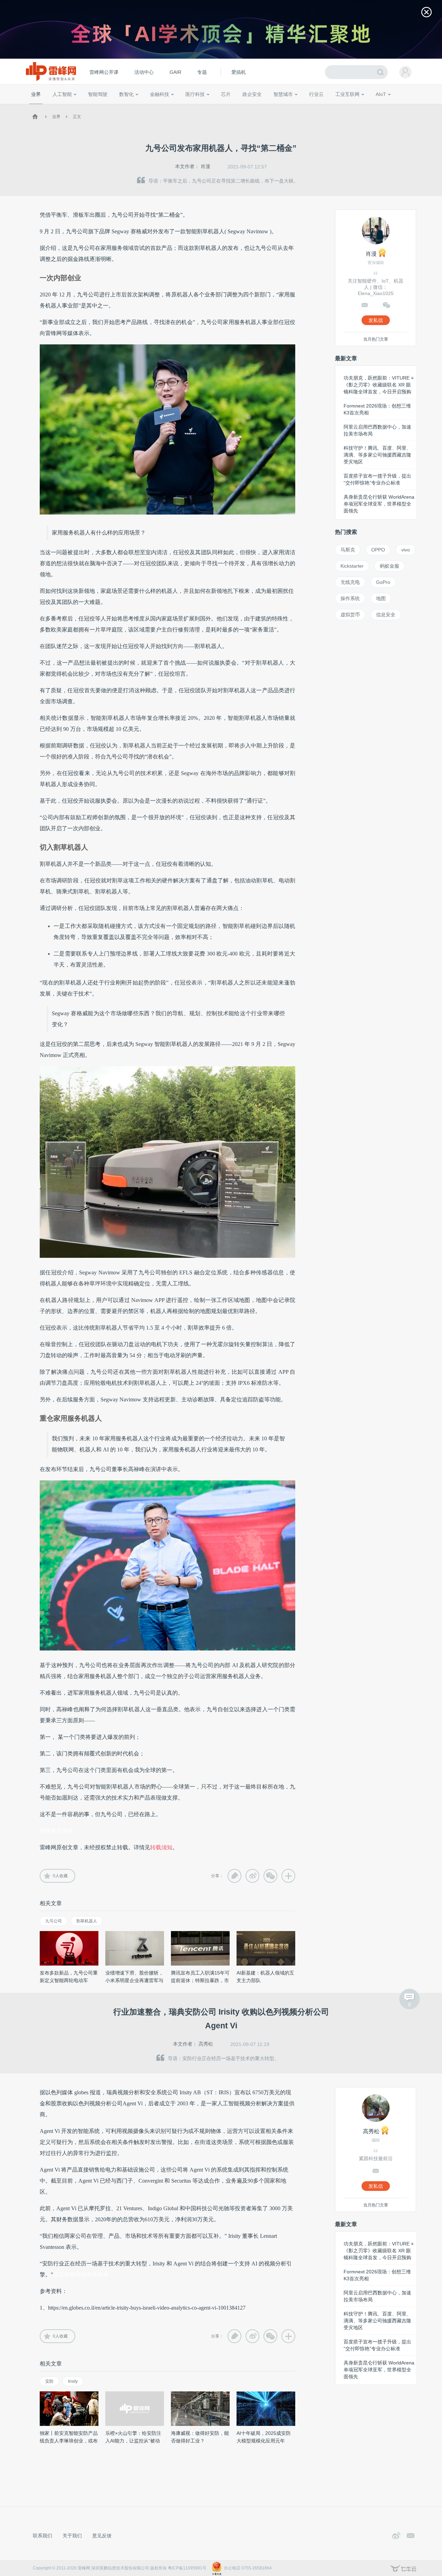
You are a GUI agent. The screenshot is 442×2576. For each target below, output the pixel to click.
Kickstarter (352, 566)
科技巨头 (132, 107)
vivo (406, 550)
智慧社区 (286, 107)
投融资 (163, 107)
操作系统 (350, 598)
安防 (49, 2381)
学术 (56, 107)
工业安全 (330, 107)
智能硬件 (373, 107)
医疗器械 (182, 107)
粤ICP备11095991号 (187, 2568)
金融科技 (160, 94)
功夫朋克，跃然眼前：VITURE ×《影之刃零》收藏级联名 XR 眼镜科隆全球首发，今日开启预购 (379, 385)
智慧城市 (283, 94)
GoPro (383, 582)
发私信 (376, 320)
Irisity (73, 2381)
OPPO (378, 550)
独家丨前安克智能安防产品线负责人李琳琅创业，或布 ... (69, 2441)
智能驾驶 (98, 94)
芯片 (226, 94)
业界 (36, 94)
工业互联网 (347, 94)
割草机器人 (87, 1921)
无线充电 (350, 582)
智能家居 (411, 107)
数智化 (126, 94)
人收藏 (60, 1876)
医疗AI (146, 107)
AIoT (381, 94)
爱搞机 (239, 72)
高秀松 (206, 2044)
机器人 (392, 107)
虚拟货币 (350, 615)
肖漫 (205, 166)
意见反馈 (102, 2536)
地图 (381, 598)
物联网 (353, 107)
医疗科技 (195, 94)
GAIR (175, 72)
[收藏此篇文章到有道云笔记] (234, 1876)
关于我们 (72, 2536)
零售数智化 (78, 107)
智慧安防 (221, 107)
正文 (77, 117)
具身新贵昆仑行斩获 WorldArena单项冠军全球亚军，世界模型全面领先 (379, 504)
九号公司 (54, 1921)
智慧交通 (264, 107)
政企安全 (252, 94)
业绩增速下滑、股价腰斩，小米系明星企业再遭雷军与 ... (134, 1980)
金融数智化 (103, 107)
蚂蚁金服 (390, 566)
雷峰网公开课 (104, 72)
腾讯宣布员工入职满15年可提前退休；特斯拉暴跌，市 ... (200, 1980)
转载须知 (161, 1847)
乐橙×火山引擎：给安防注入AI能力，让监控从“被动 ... (133, 2441)
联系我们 (42, 2536)
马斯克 (348, 550)
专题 (202, 72)
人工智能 (62, 94)
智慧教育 (243, 107)
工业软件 (309, 107)
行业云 (316, 94)
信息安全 (386, 615)
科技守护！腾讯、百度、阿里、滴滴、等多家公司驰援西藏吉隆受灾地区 (377, 455)
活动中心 (144, 72)
